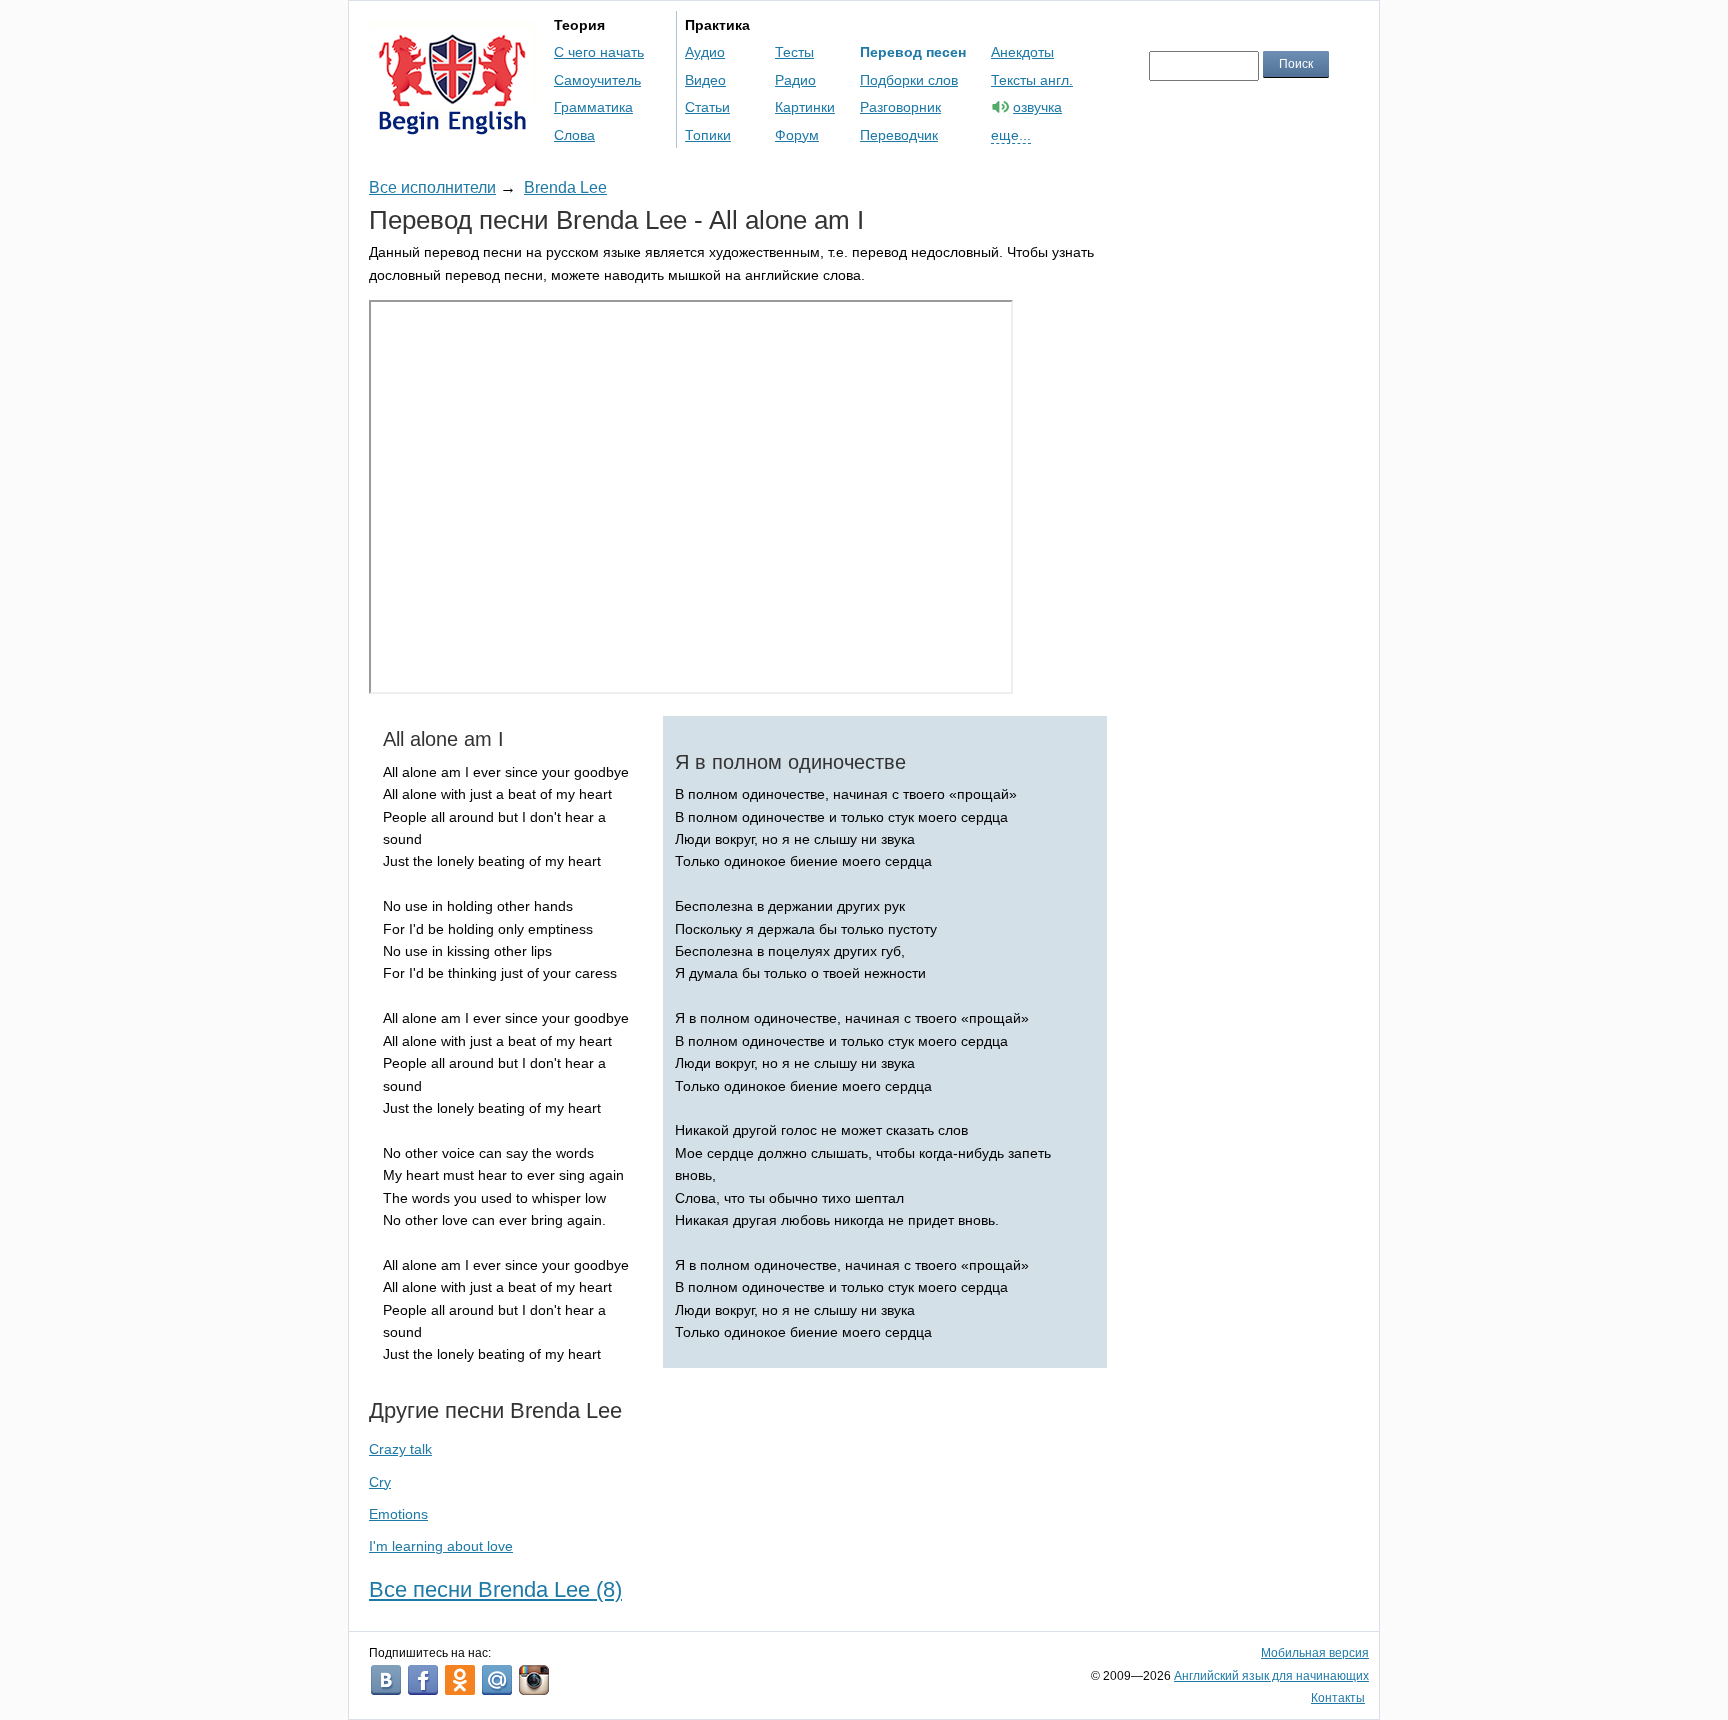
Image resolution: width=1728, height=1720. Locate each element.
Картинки (805, 107)
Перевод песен (913, 52)
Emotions (398, 1514)
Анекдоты (1022, 52)
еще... (1011, 135)
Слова (574, 135)
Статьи (707, 107)
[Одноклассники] (460, 1680)
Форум (797, 135)
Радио (795, 80)
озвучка (1037, 107)
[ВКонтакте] (386, 1680)
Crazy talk (400, 1449)
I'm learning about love (441, 1546)
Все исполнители (432, 187)
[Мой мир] (497, 1680)
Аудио (705, 52)
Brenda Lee (565, 187)
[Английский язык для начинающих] (452, 125)
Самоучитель (597, 80)
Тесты (794, 52)
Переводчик (899, 135)
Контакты (1338, 1698)
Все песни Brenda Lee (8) (495, 1589)
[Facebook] (423, 1680)
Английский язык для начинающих (1271, 1676)
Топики (708, 135)
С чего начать (599, 52)
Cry (380, 1482)
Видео (705, 80)
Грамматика (593, 107)
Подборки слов (909, 80)
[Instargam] (534, 1680)
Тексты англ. (1032, 80)
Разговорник (900, 107)
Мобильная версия (1315, 1653)
